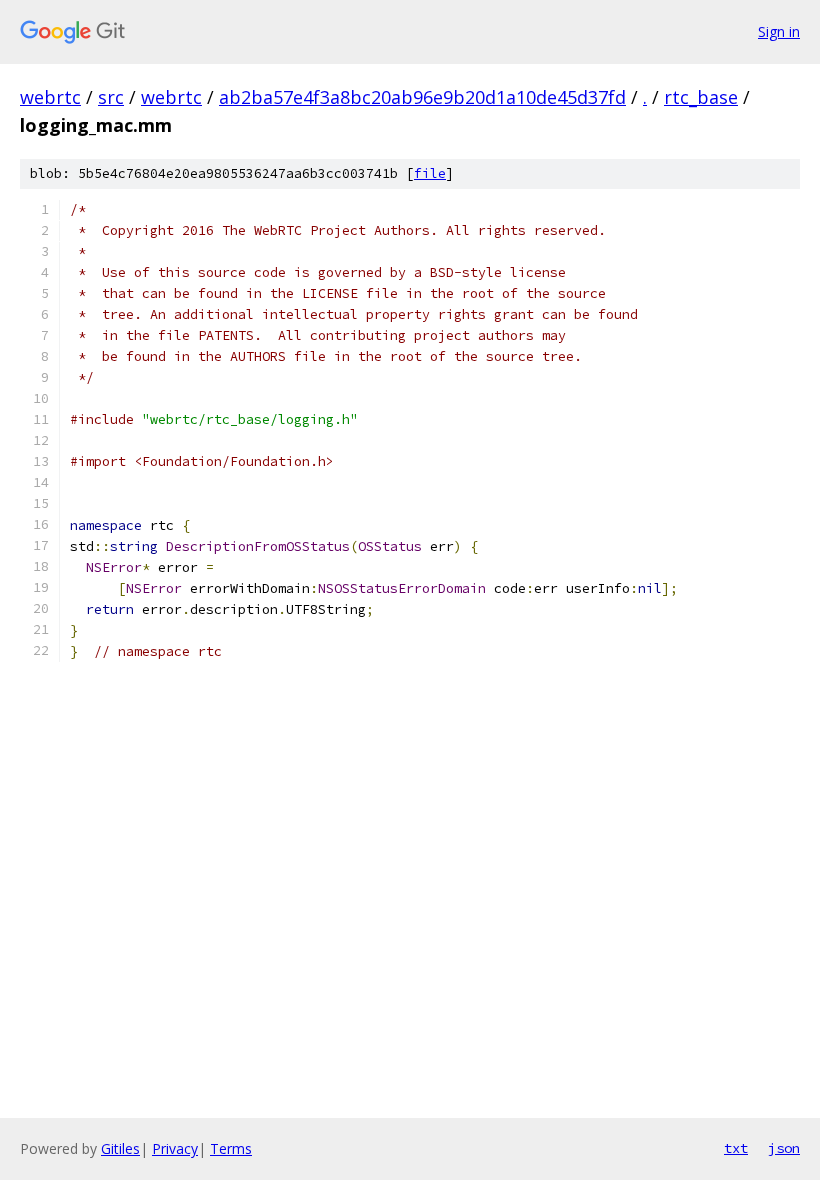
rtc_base (701, 97)
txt (736, 1148)
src (111, 97)
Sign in (779, 31)
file (430, 173)
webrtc (50, 97)
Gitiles (120, 1148)
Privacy (175, 1148)
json (784, 1148)
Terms (231, 1148)
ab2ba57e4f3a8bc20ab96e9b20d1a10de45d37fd (422, 97)
